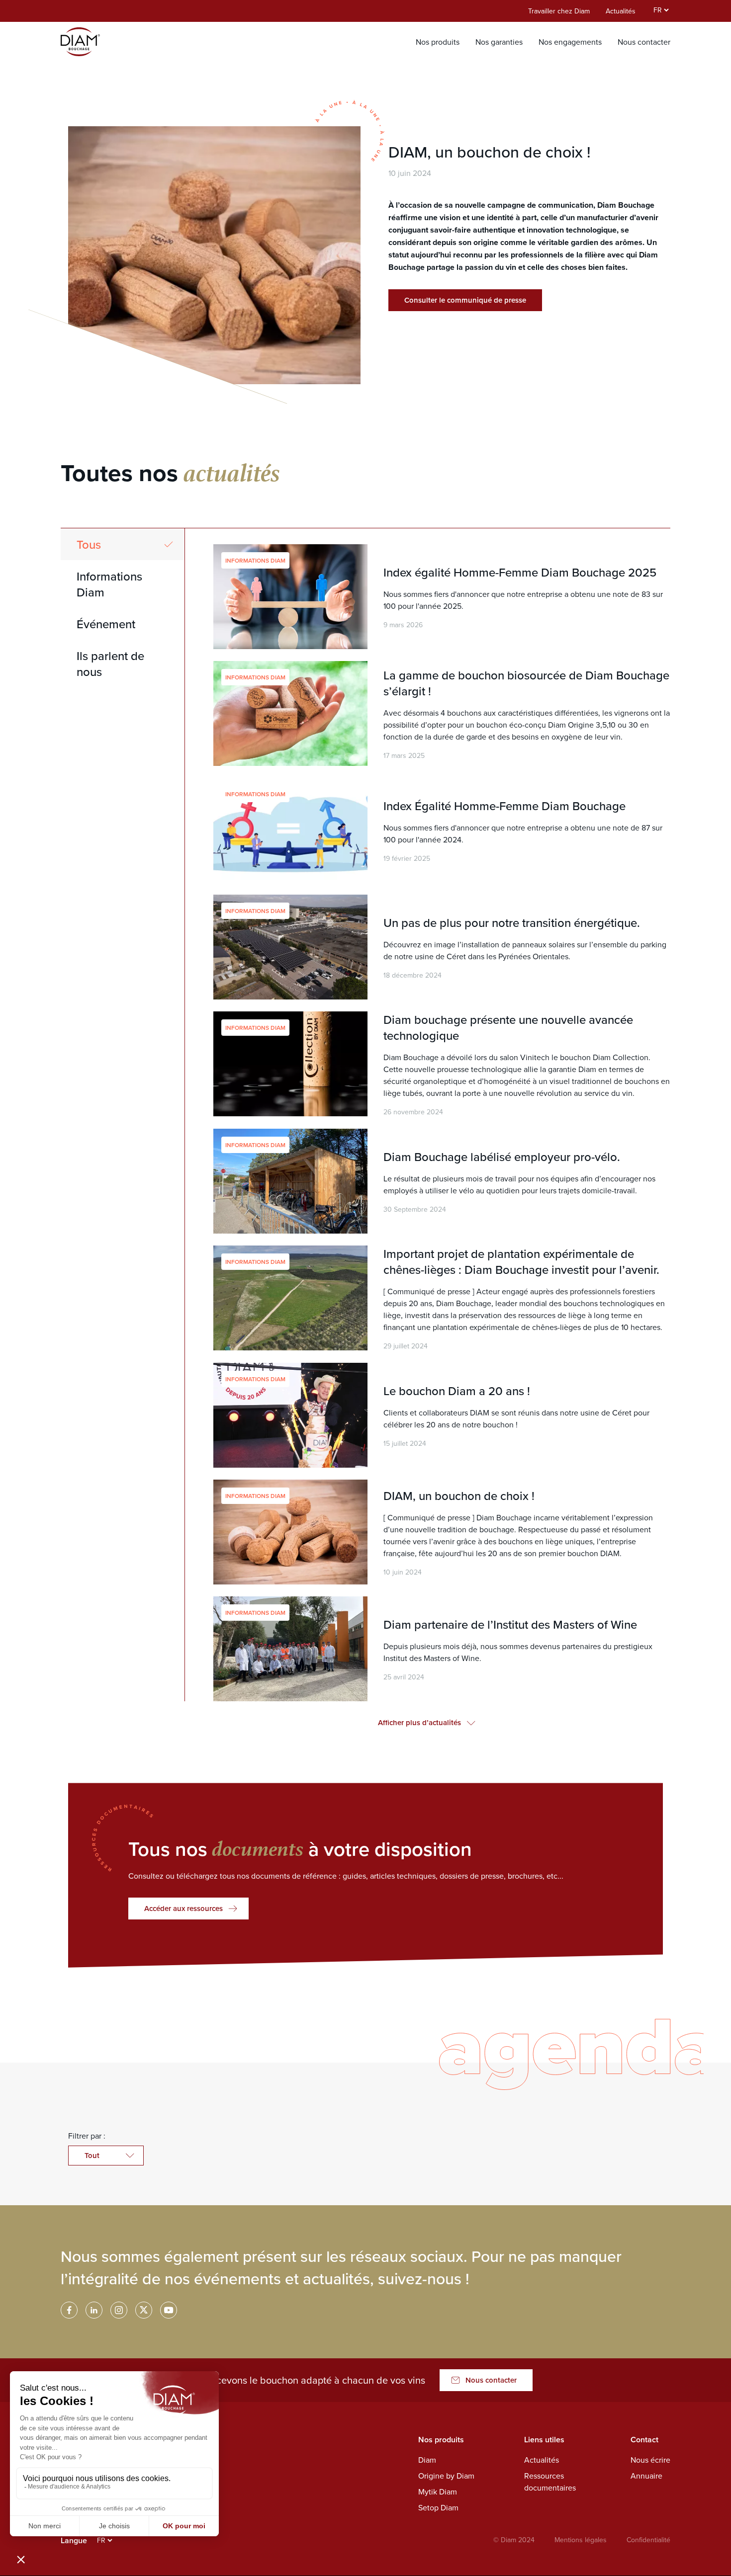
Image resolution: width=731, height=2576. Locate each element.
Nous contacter (644, 42)
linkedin (94, 2310)
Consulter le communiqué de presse (465, 300)
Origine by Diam (446, 2476)
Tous (89, 544)
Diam (427, 2460)
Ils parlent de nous (110, 664)
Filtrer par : (87, 2136)
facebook (69, 2310)
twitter (144, 2310)
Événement (106, 624)
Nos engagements (570, 42)
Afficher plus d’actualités (419, 1722)
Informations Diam (109, 584)
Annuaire (646, 2476)
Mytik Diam (438, 2492)
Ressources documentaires (550, 2482)
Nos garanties (499, 42)
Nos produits (438, 42)
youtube (169, 2310)
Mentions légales (581, 2540)
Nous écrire (650, 2460)
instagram (119, 2310)
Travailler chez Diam (559, 11)
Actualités (621, 11)
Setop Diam (438, 2507)
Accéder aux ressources (183, 1908)
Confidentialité (648, 2540)
